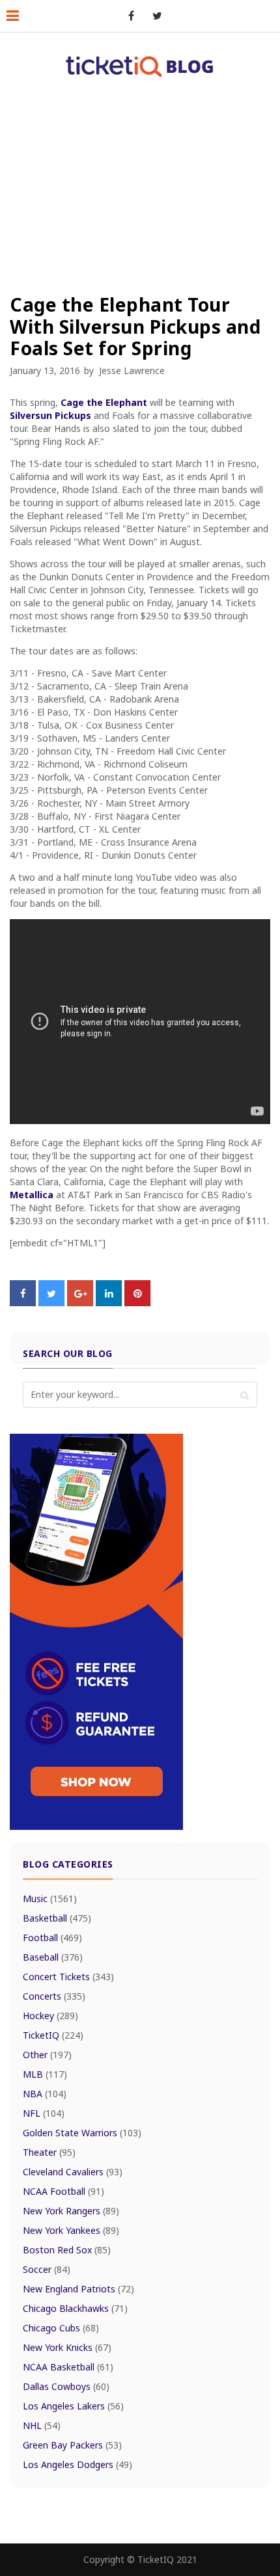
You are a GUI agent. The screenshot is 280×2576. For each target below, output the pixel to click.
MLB (45, 2074)
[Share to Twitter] (51, 1302)
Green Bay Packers (72, 2445)
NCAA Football (63, 2191)
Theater (49, 2152)
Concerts (54, 1996)
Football (52, 1938)
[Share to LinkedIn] (109, 1302)
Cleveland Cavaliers (73, 2172)
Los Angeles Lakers (73, 2406)
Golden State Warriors (82, 2133)
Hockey (50, 2016)
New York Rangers (71, 2211)
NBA (45, 2094)
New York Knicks (67, 2347)
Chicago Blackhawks (75, 2308)
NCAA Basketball (68, 2367)
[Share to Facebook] (23, 1302)
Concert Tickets (68, 1977)
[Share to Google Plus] (80, 1302)
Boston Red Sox (67, 2250)
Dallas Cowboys (66, 2386)
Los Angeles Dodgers (77, 2464)
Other (47, 2055)
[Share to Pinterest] (137, 1302)
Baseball (53, 1957)
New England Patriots (78, 2289)
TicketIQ (53, 2035)
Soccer (47, 2269)
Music (50, 1898)
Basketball (57, 1918)
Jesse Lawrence (132, 370)
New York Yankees (71, 2230)
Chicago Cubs (61, 2328)
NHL (42, 2425)
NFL (44, 2113)
